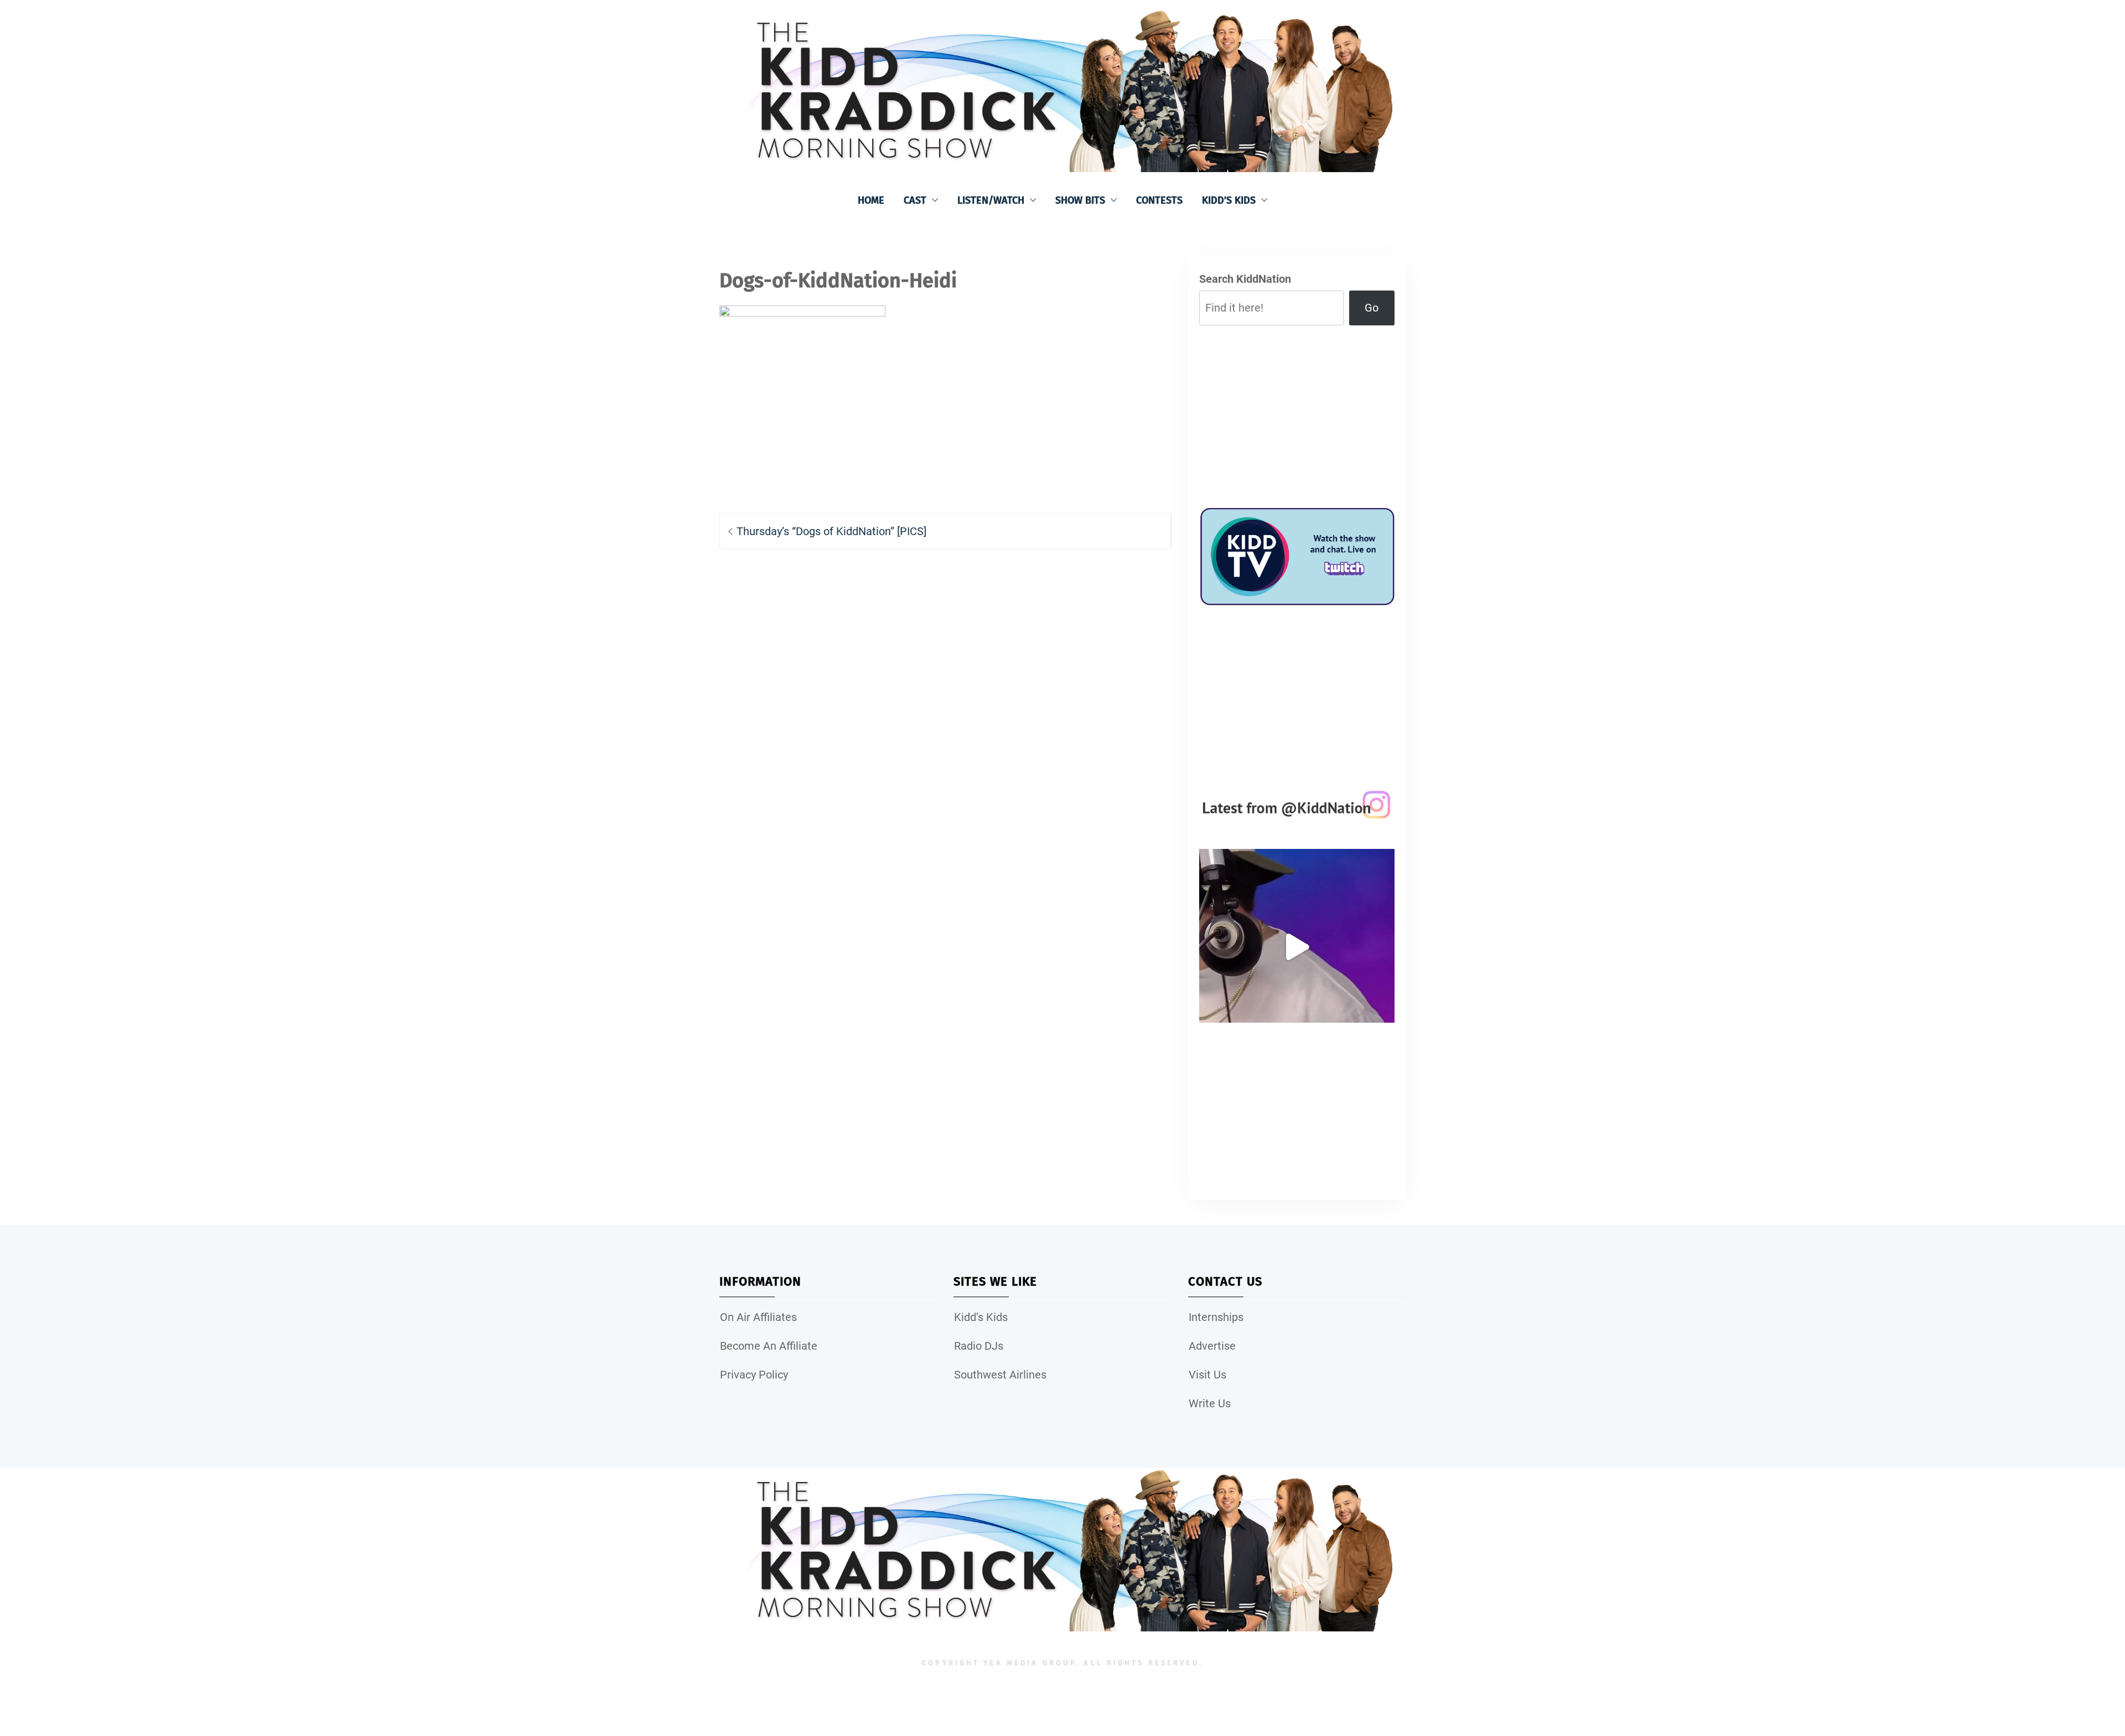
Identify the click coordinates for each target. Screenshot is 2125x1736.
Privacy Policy (754, 1375)
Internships (1216, 1317)
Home (871, 200)
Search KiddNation (1245, 279)
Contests (1159, 200)
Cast (915, 200)
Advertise (1212, 1346)
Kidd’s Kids (1229, 200)
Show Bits (1080, 200)
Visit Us (1207, 1375)
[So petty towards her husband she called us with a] (1297, 947)
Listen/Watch (991, 200)
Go (1372, 308)
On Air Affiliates (758, 1317)
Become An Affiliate (769, 1346)
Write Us (1210, 1403)
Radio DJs (979, 1346)
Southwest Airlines (1000, 1375)
